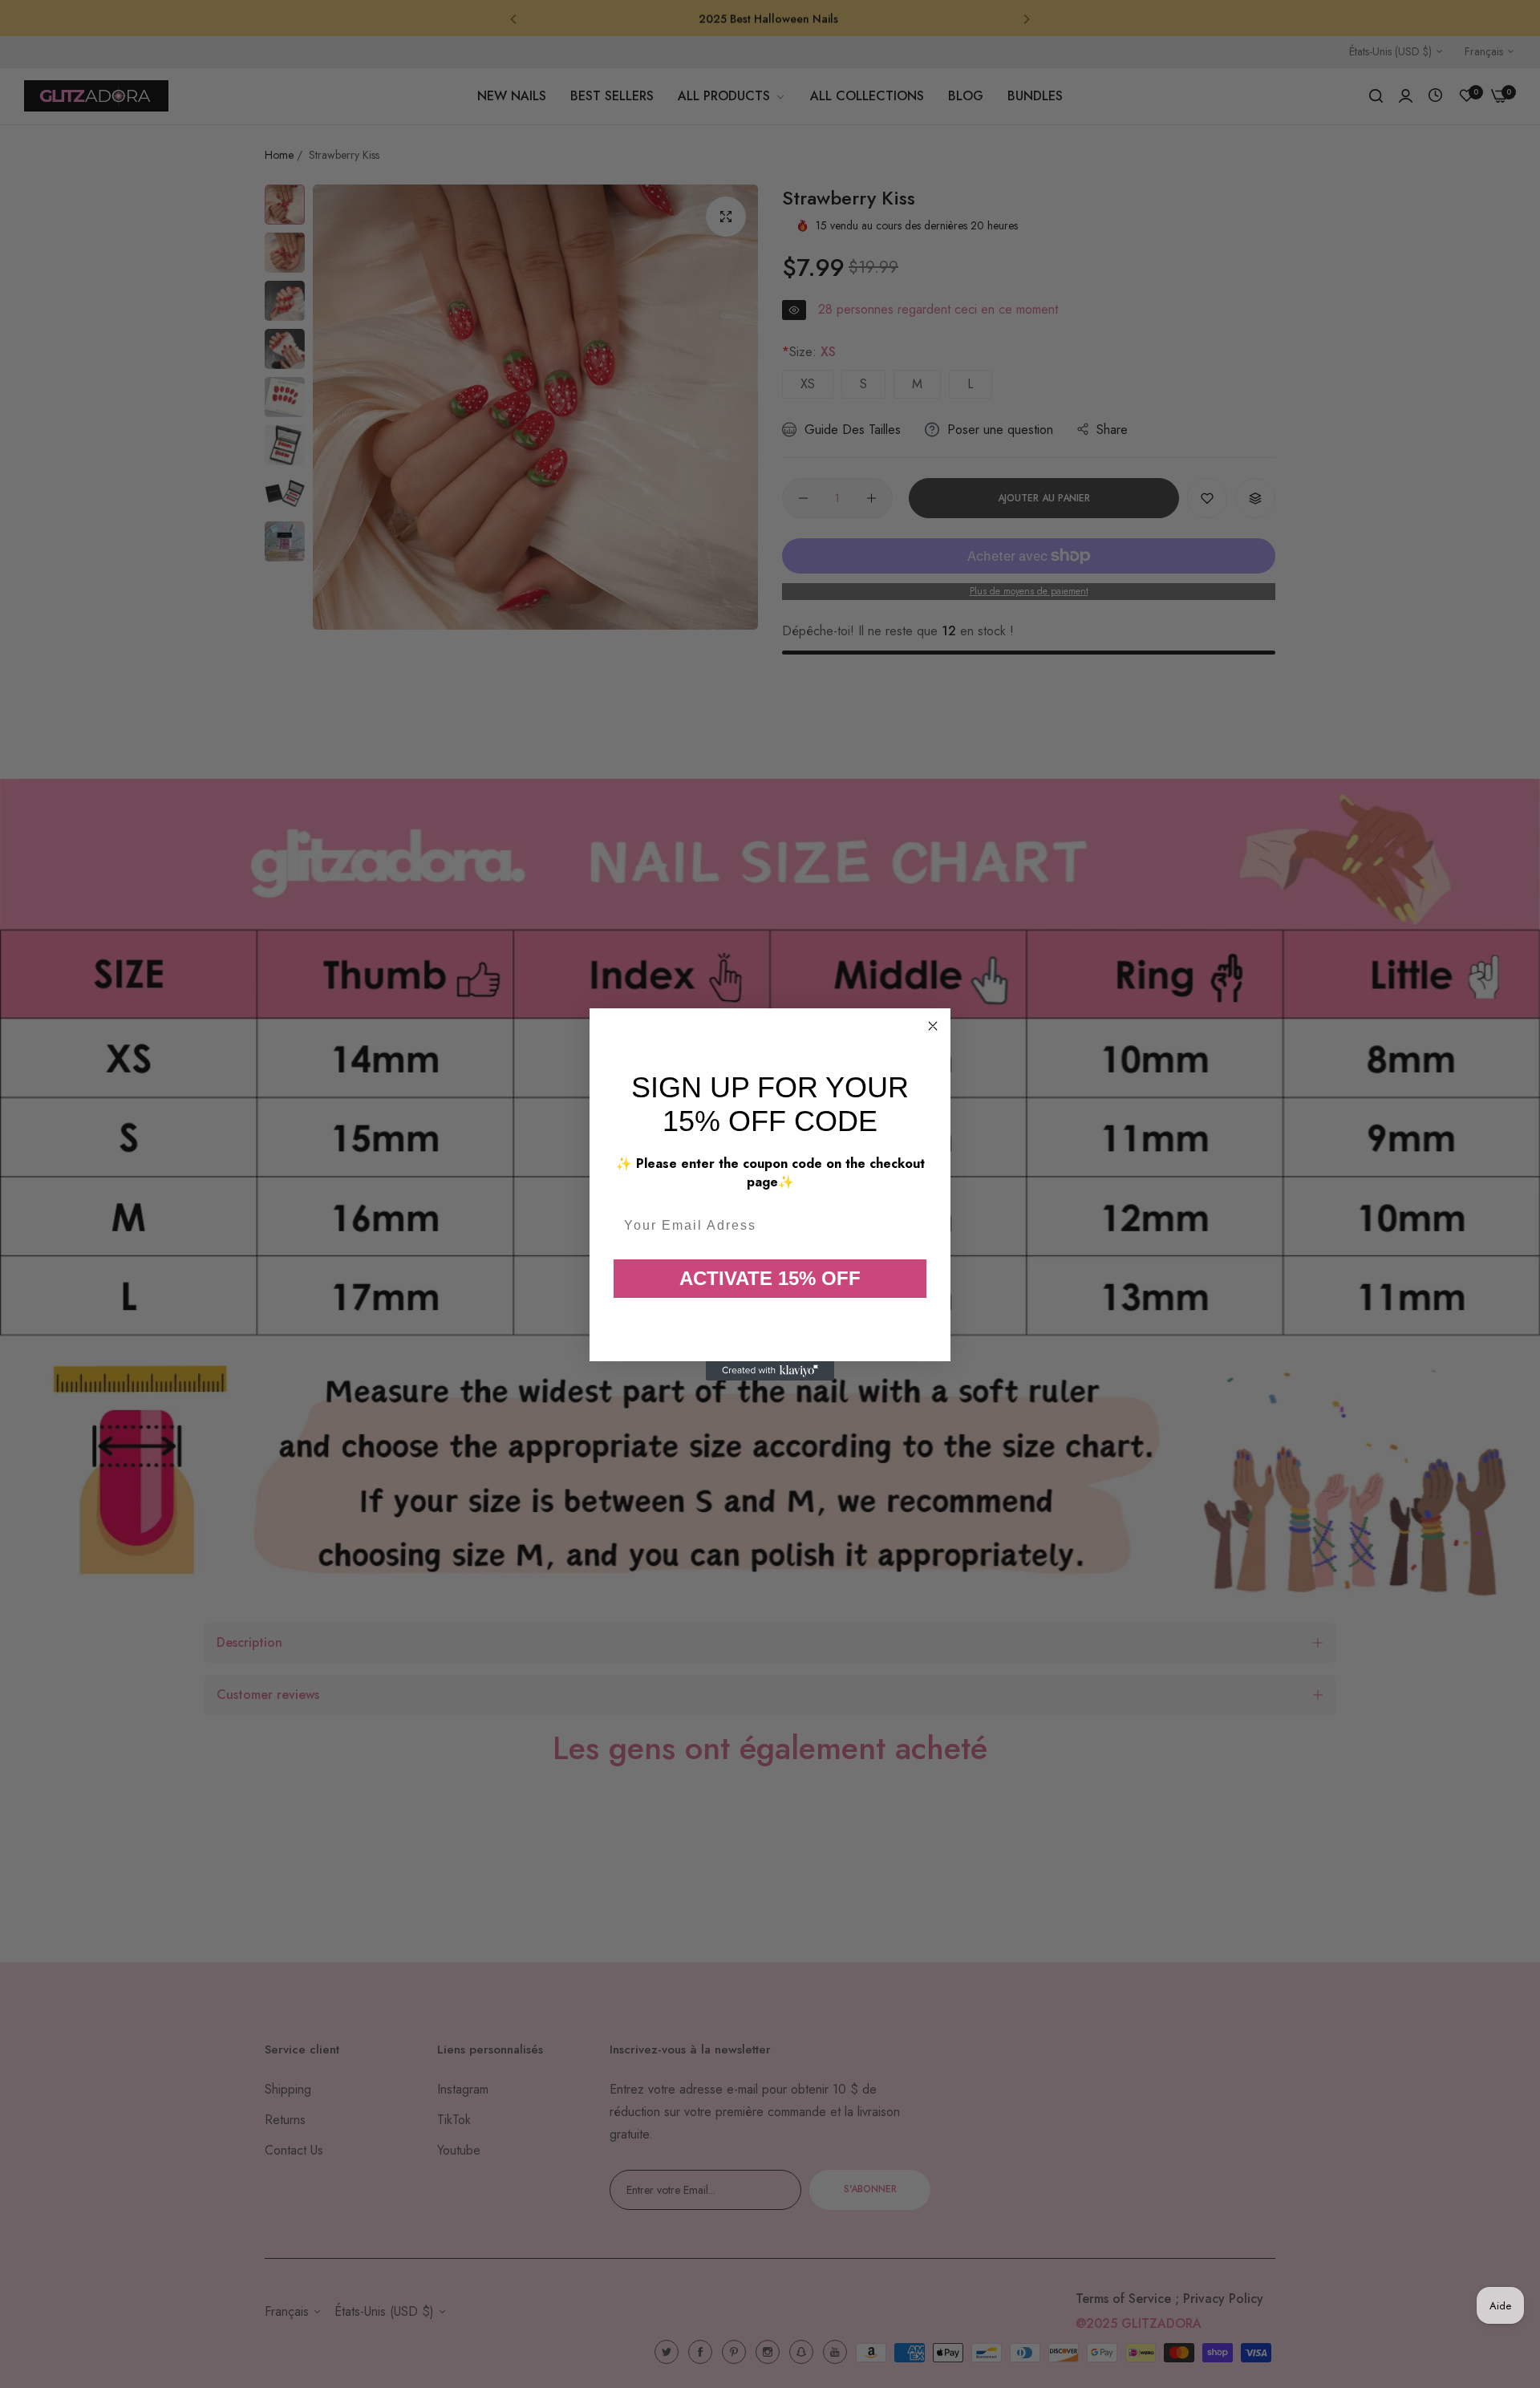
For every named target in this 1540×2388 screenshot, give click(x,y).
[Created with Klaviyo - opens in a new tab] (770, 1371)
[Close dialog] (933, 1026)
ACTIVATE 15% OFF (770, 1278)
